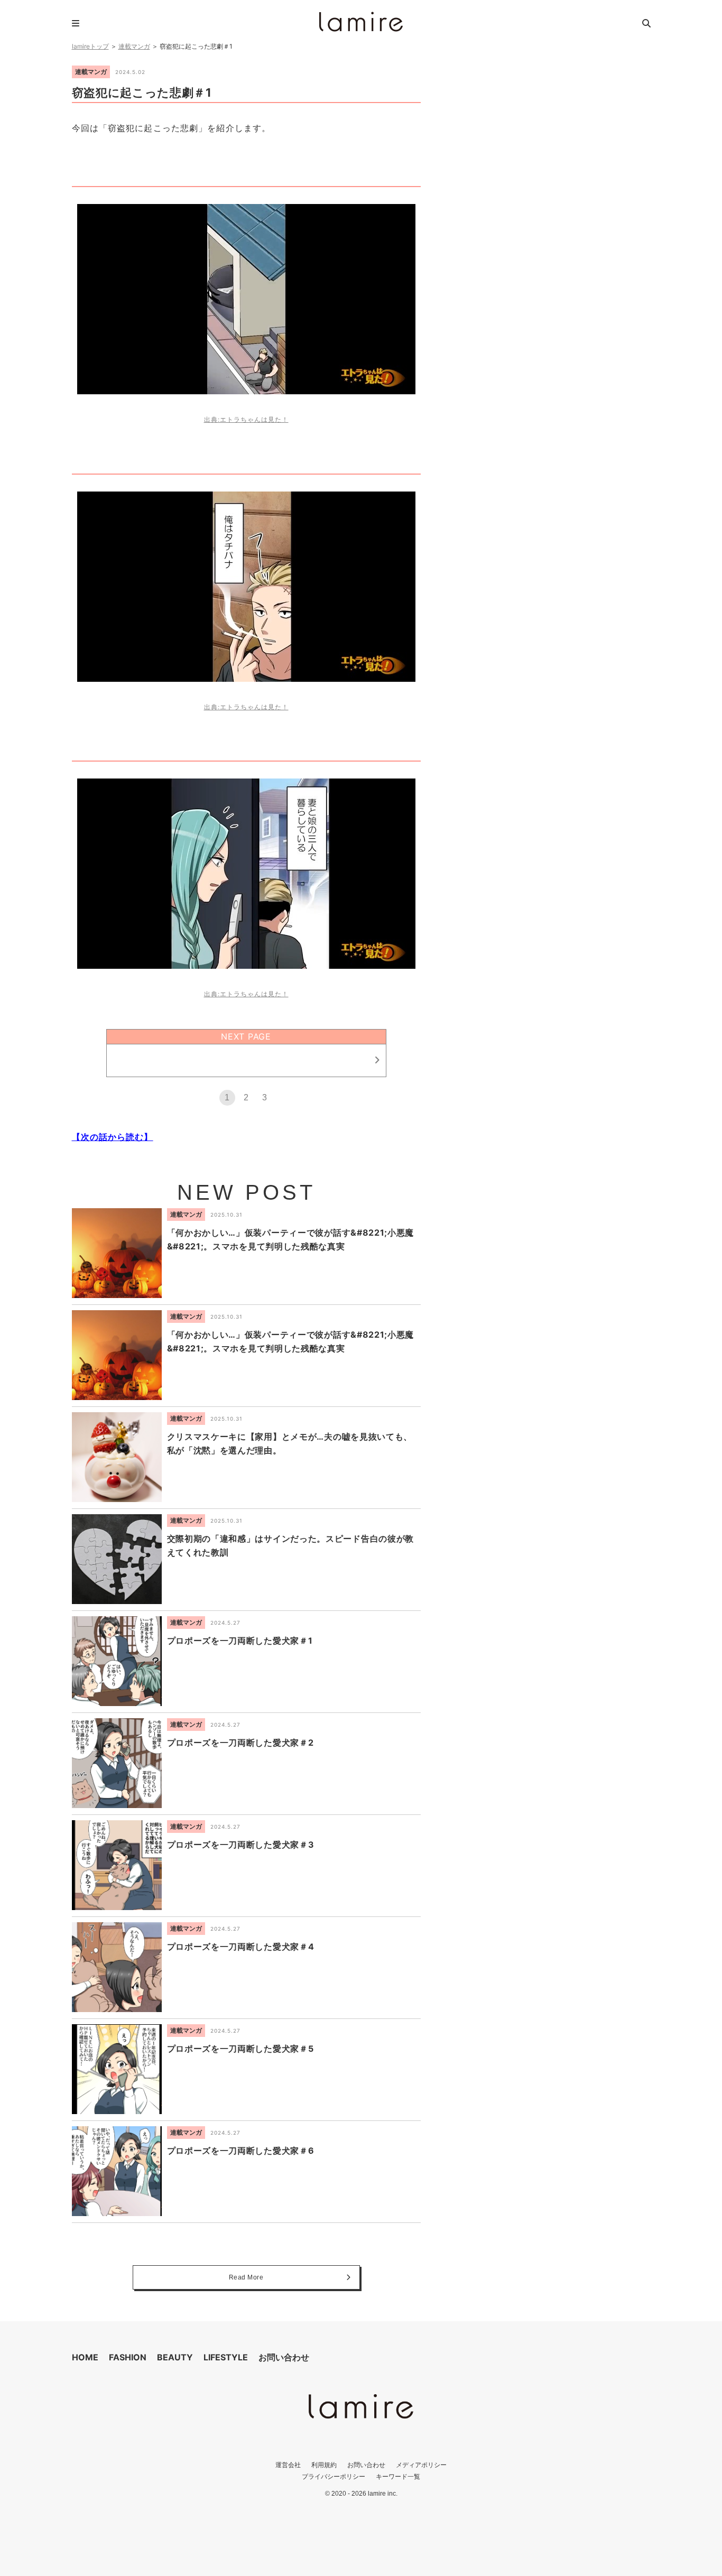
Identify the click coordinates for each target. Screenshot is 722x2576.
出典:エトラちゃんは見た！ (246, 419)
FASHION (128, 2357)
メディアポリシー (421, 2465)
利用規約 (324, 2465)
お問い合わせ (284, 2357)
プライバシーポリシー (334, 2476)
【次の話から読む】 (113, 1137)
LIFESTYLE (226, 2357)
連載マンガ (134, 46)
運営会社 (288, 2465)
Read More (246, 2277)
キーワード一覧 (398, 2476)
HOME (85, 2357)
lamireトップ (90, 46)
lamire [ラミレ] (361, 22)
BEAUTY (175, 2357)
